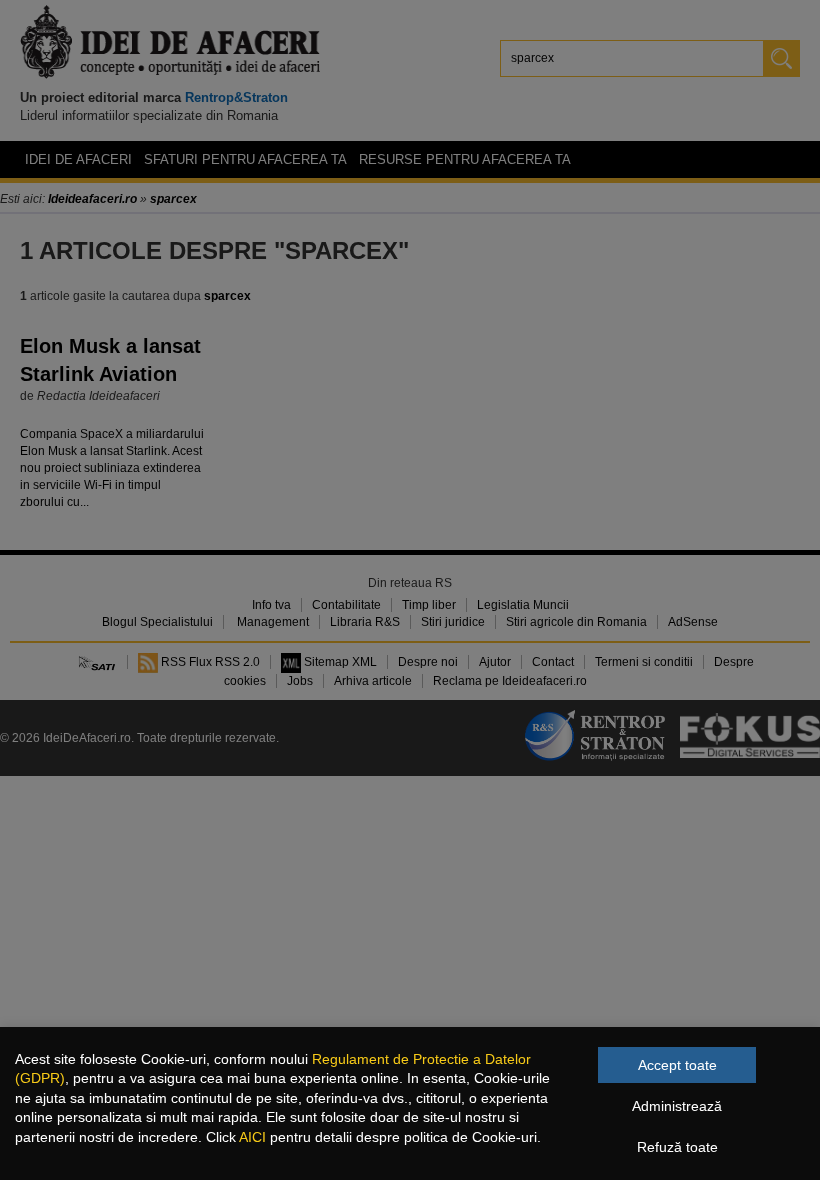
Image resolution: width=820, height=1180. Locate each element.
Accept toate (677, 1065)
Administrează (677, 1106)
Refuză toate (677, 1147)
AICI (252, 1137)
